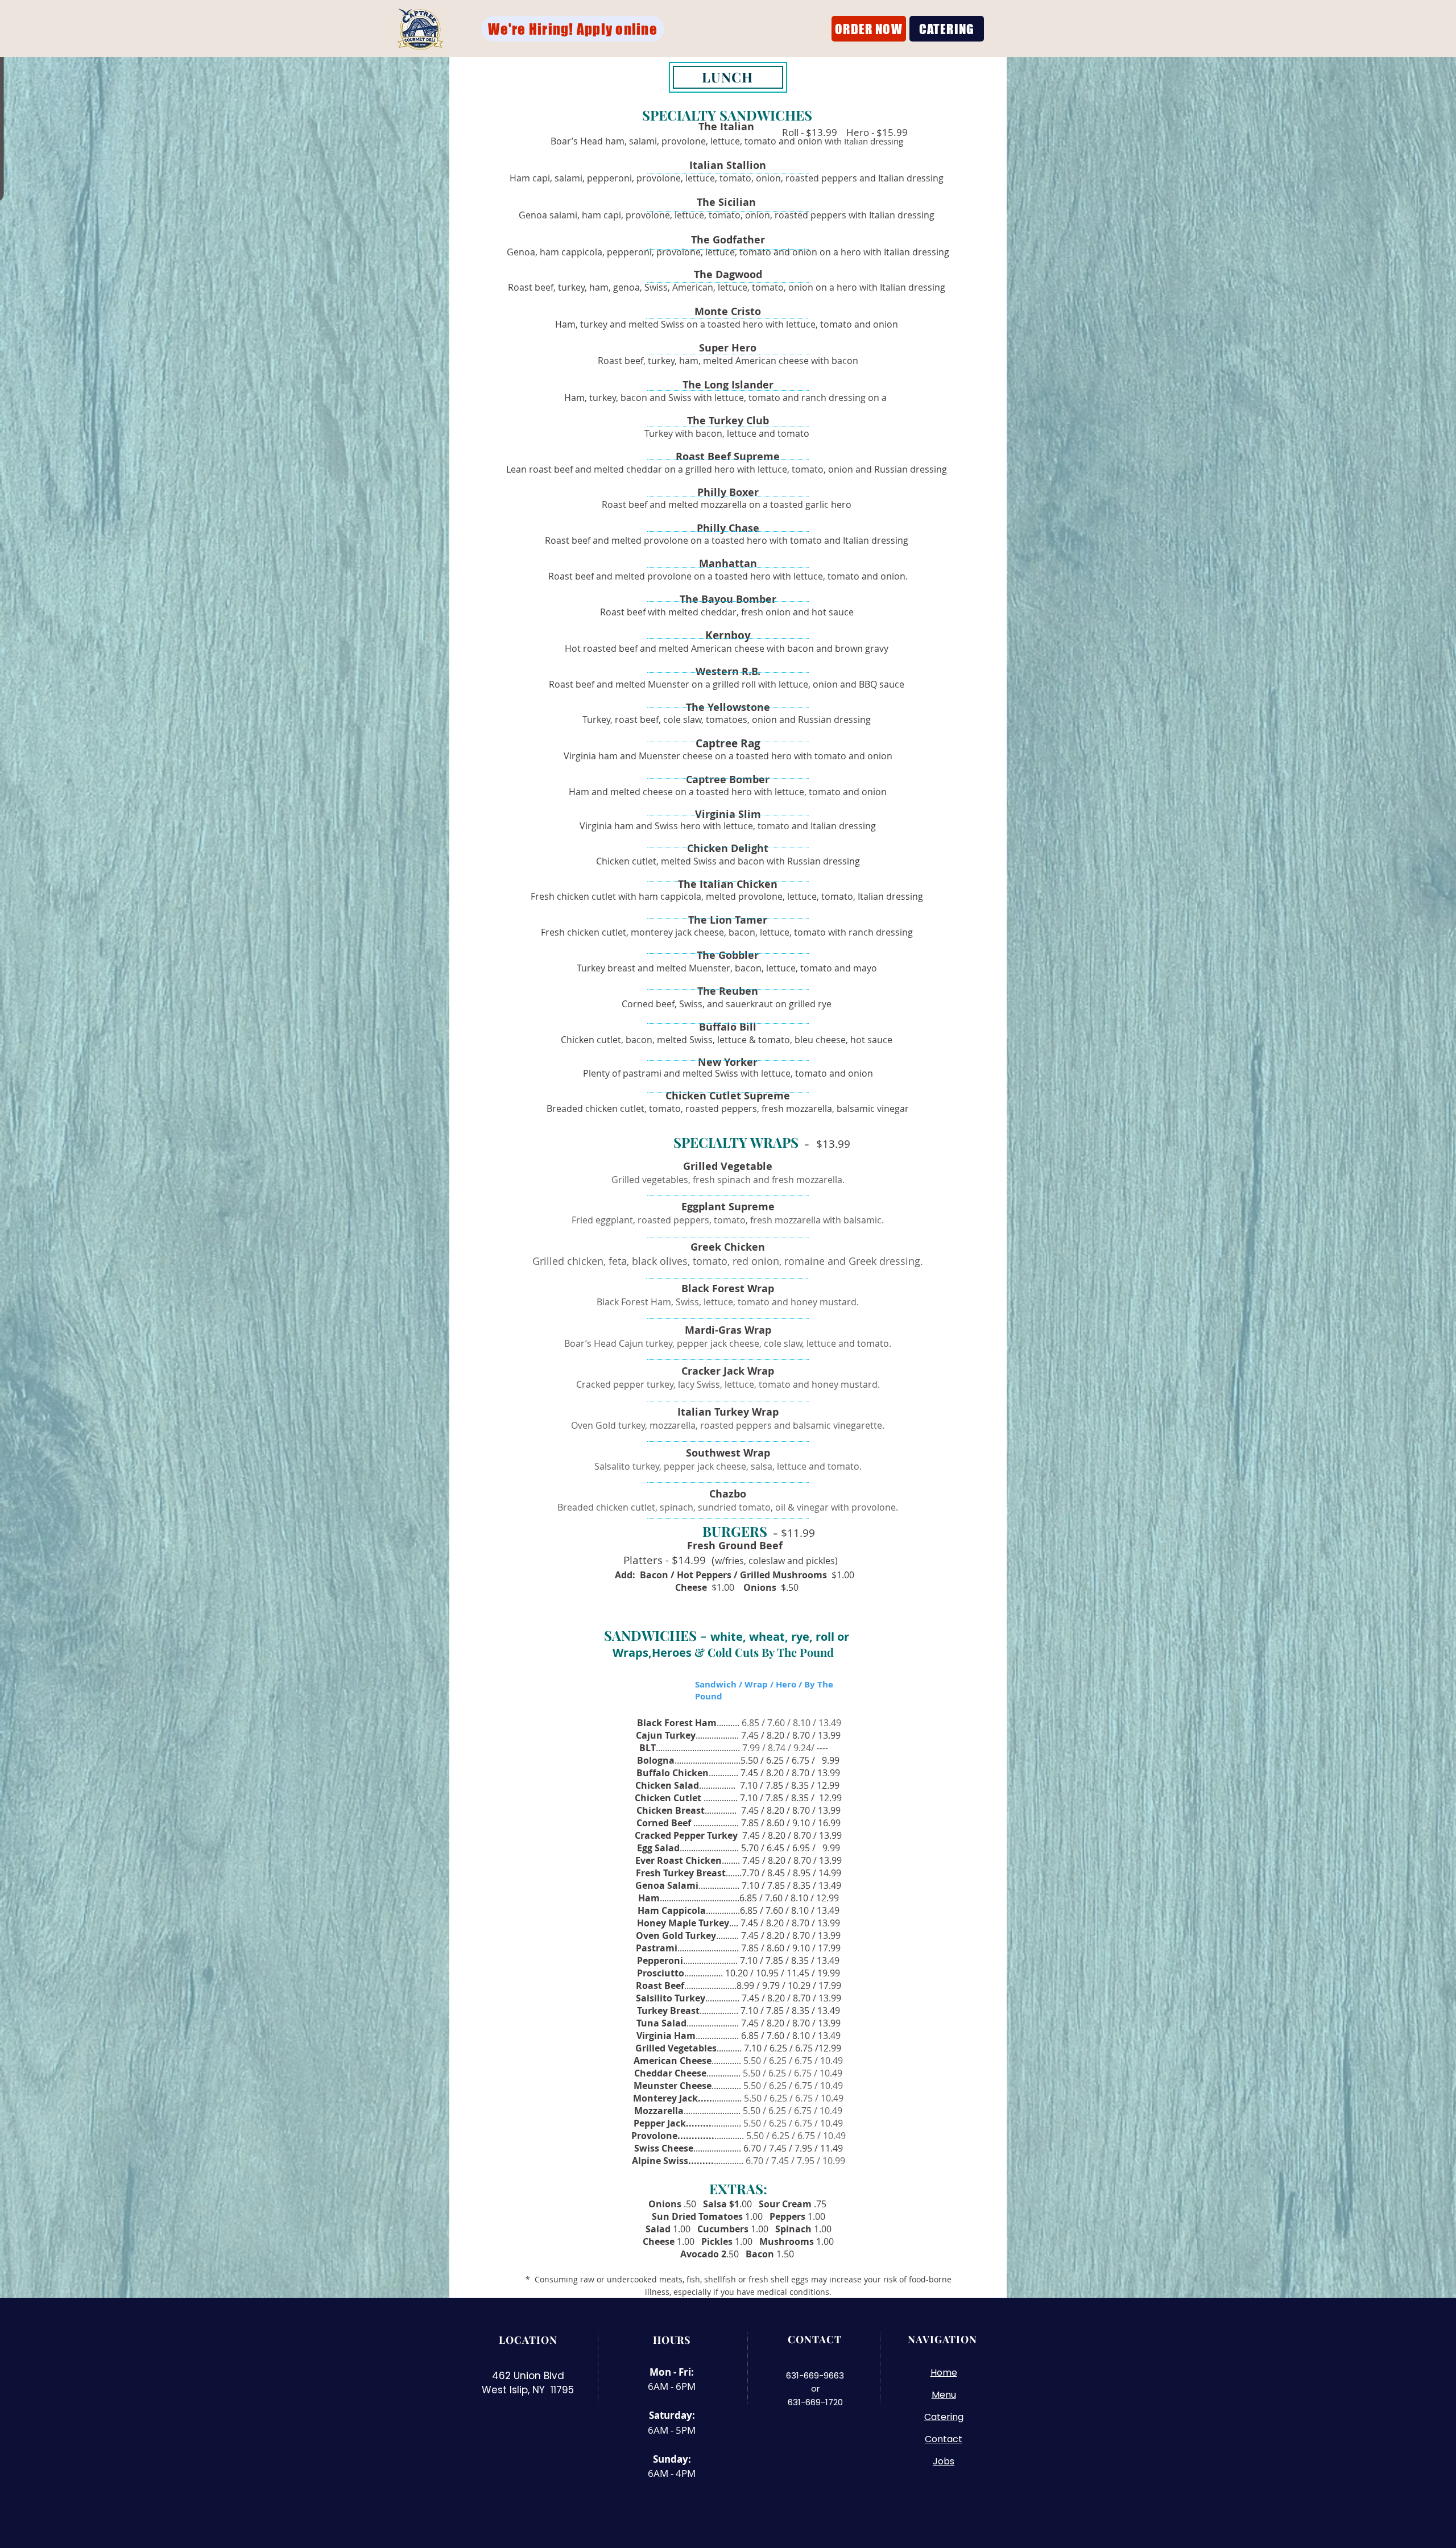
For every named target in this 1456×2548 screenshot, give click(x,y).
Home (944, 2373)
